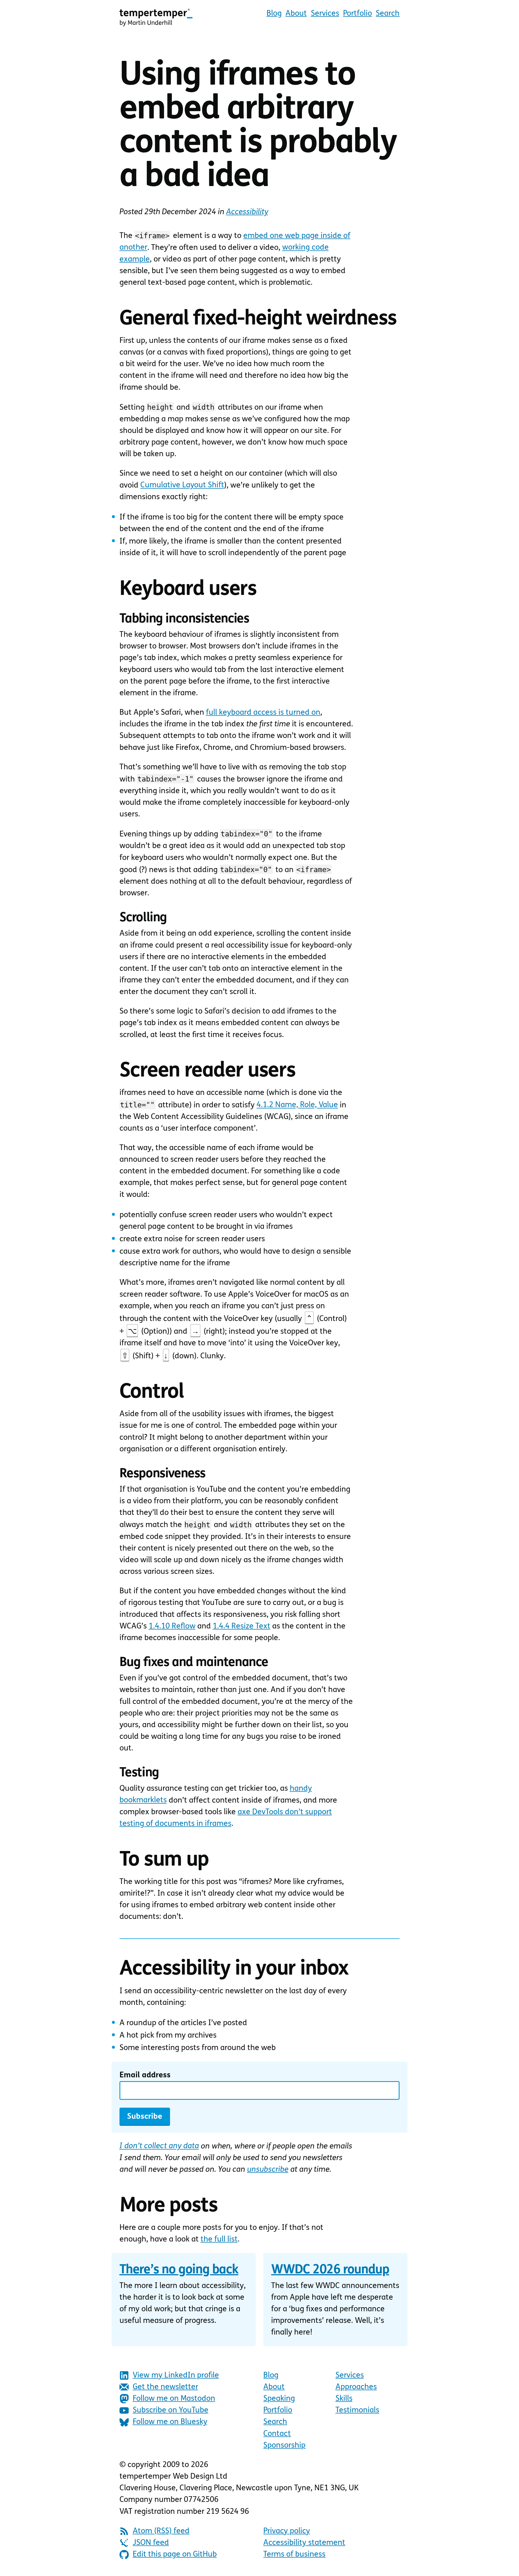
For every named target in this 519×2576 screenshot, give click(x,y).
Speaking (279, 2399)
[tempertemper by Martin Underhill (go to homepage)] (156, 17)
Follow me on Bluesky (170, 2422)
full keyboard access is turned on (263, 713)
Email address (145, 2075)
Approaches (356, 2387)
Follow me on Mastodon (174, 2399)
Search (388, 14)
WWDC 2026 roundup (330, 2270)
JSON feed (151, 2543)
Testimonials (357, 2410)
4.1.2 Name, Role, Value (297, 1105)
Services (325, 14)
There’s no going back (179, 2270)
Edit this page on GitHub (175, 2555)
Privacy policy (287, 2531)
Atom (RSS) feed (161, 2531)
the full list (219, 2239)
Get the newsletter (165, 2387)
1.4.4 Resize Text (242, 1626)
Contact (277, 2434)
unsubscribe (268, 2170)
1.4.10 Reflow (172, 1626)
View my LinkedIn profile (176, 2375)
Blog (274, 14)
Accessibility (247, 212)
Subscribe (145, 2117)
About (296, 14)
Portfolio (357, 14)
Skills (344, 2399)
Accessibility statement (304, 2543)
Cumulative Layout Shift (182, 485)
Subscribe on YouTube (171, 2410)
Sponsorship (284, 2446)
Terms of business (294, 2555)
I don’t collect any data (159, 2146)
